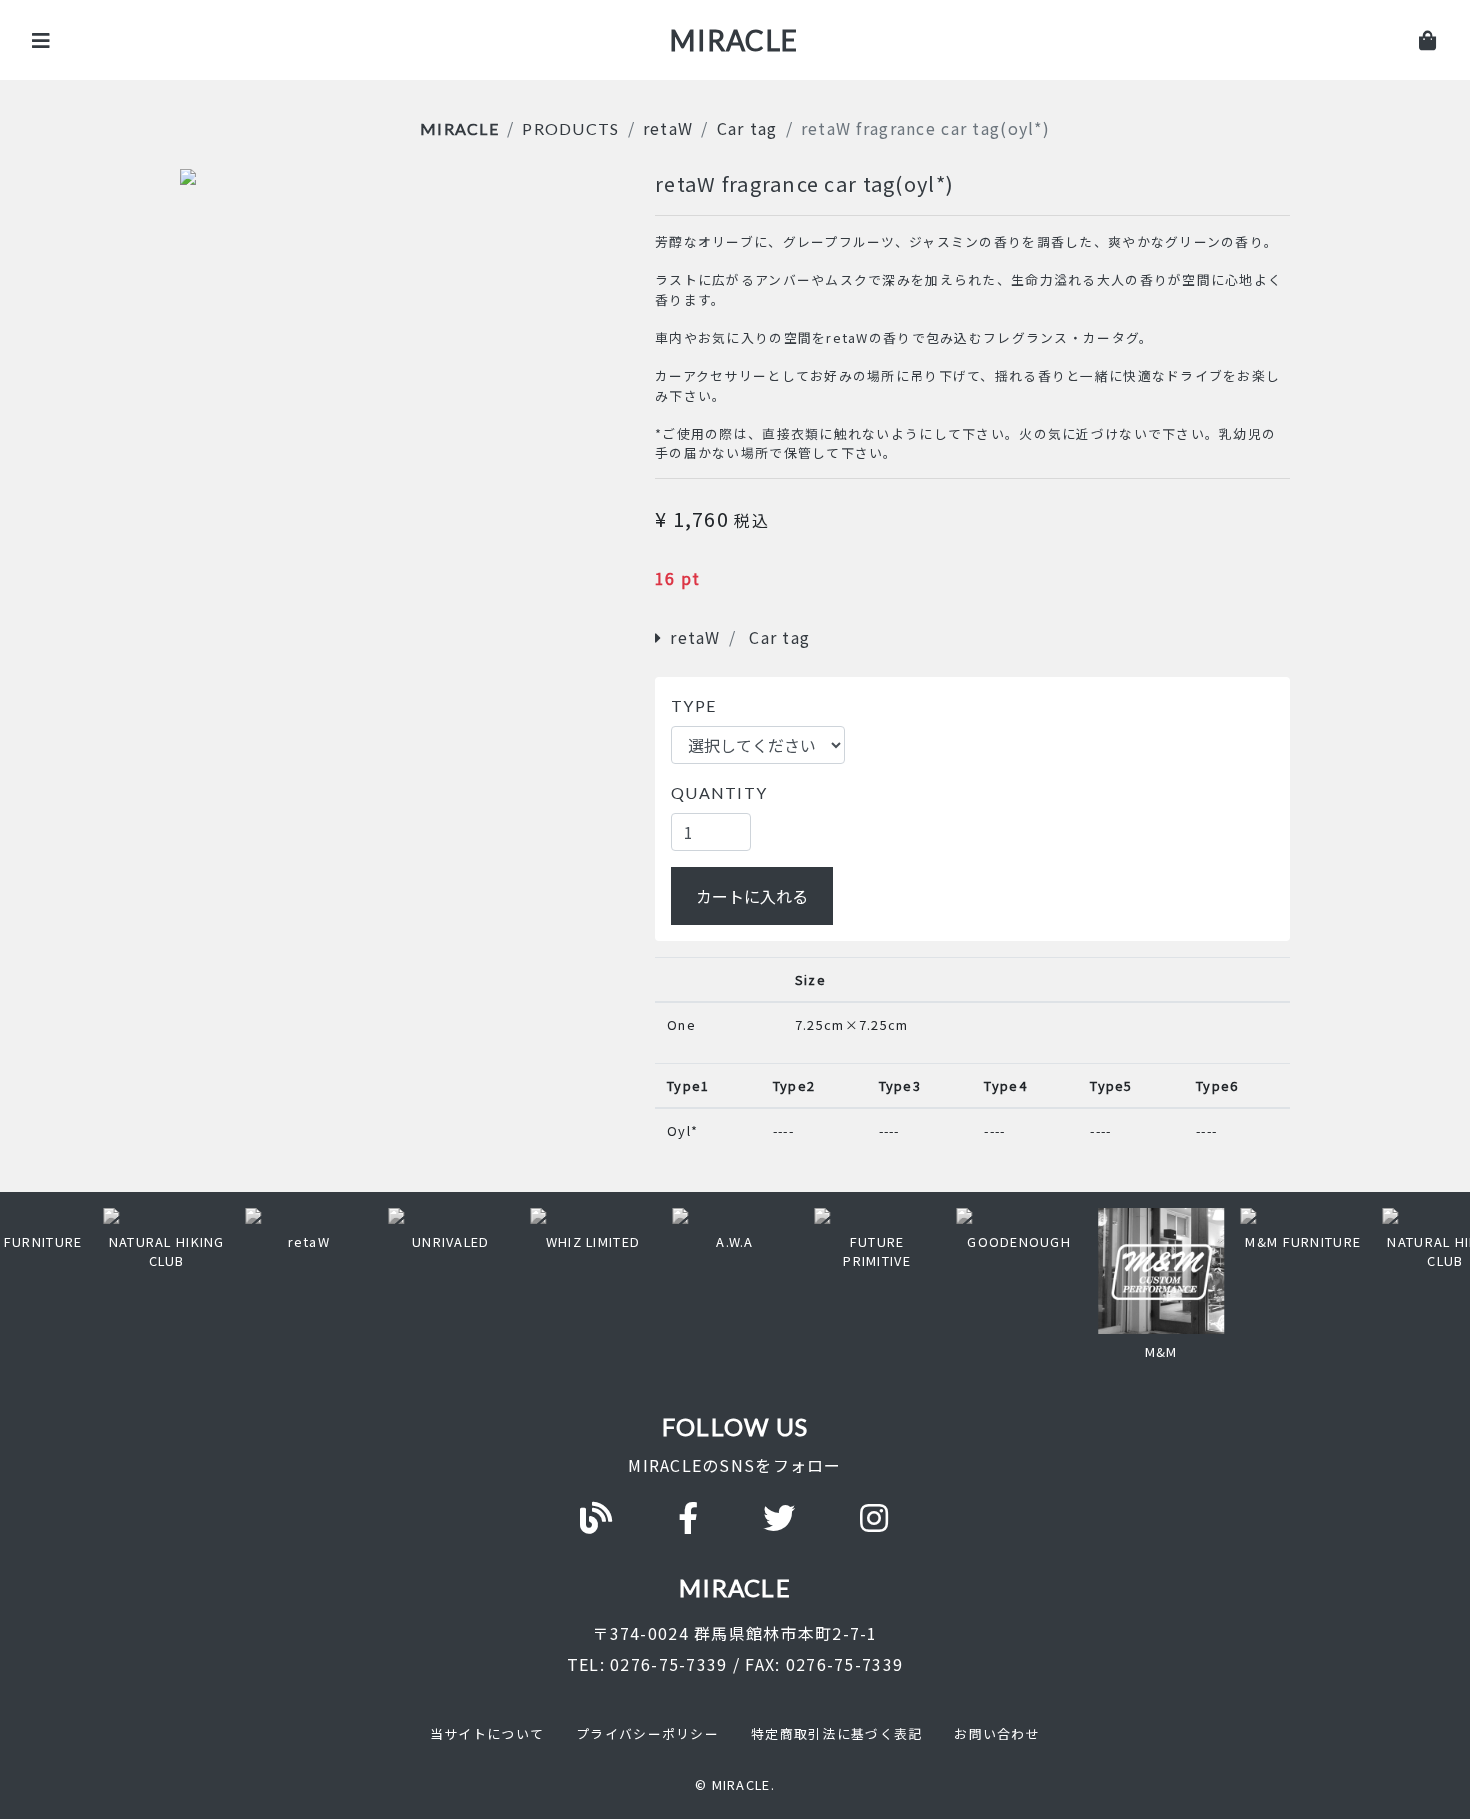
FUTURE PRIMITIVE (877, 1251)
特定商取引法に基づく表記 (836, 1733)
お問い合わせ (997, 1733)
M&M (1161, 1351)
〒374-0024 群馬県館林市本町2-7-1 (734, 1633)
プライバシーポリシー (647, 1733)
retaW (668, 128)
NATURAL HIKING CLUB (167, 1251)
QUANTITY (719, 792)
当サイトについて (487, 1733)
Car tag (747, 128)
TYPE (693, 705)
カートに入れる (752, 896)
